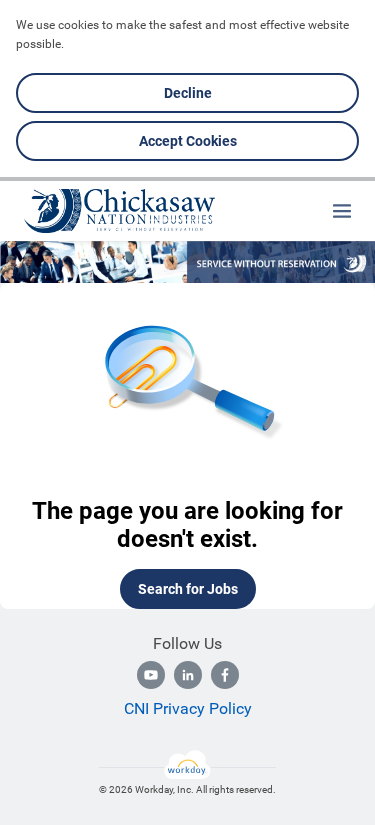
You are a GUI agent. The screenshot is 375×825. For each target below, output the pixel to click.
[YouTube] (151, 675)
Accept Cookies (188, 141)
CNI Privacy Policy (188, 708)
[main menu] (342, 211)
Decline (188, 93)
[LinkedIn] (188, 675)
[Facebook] (225, 675)
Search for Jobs (188, 589)
